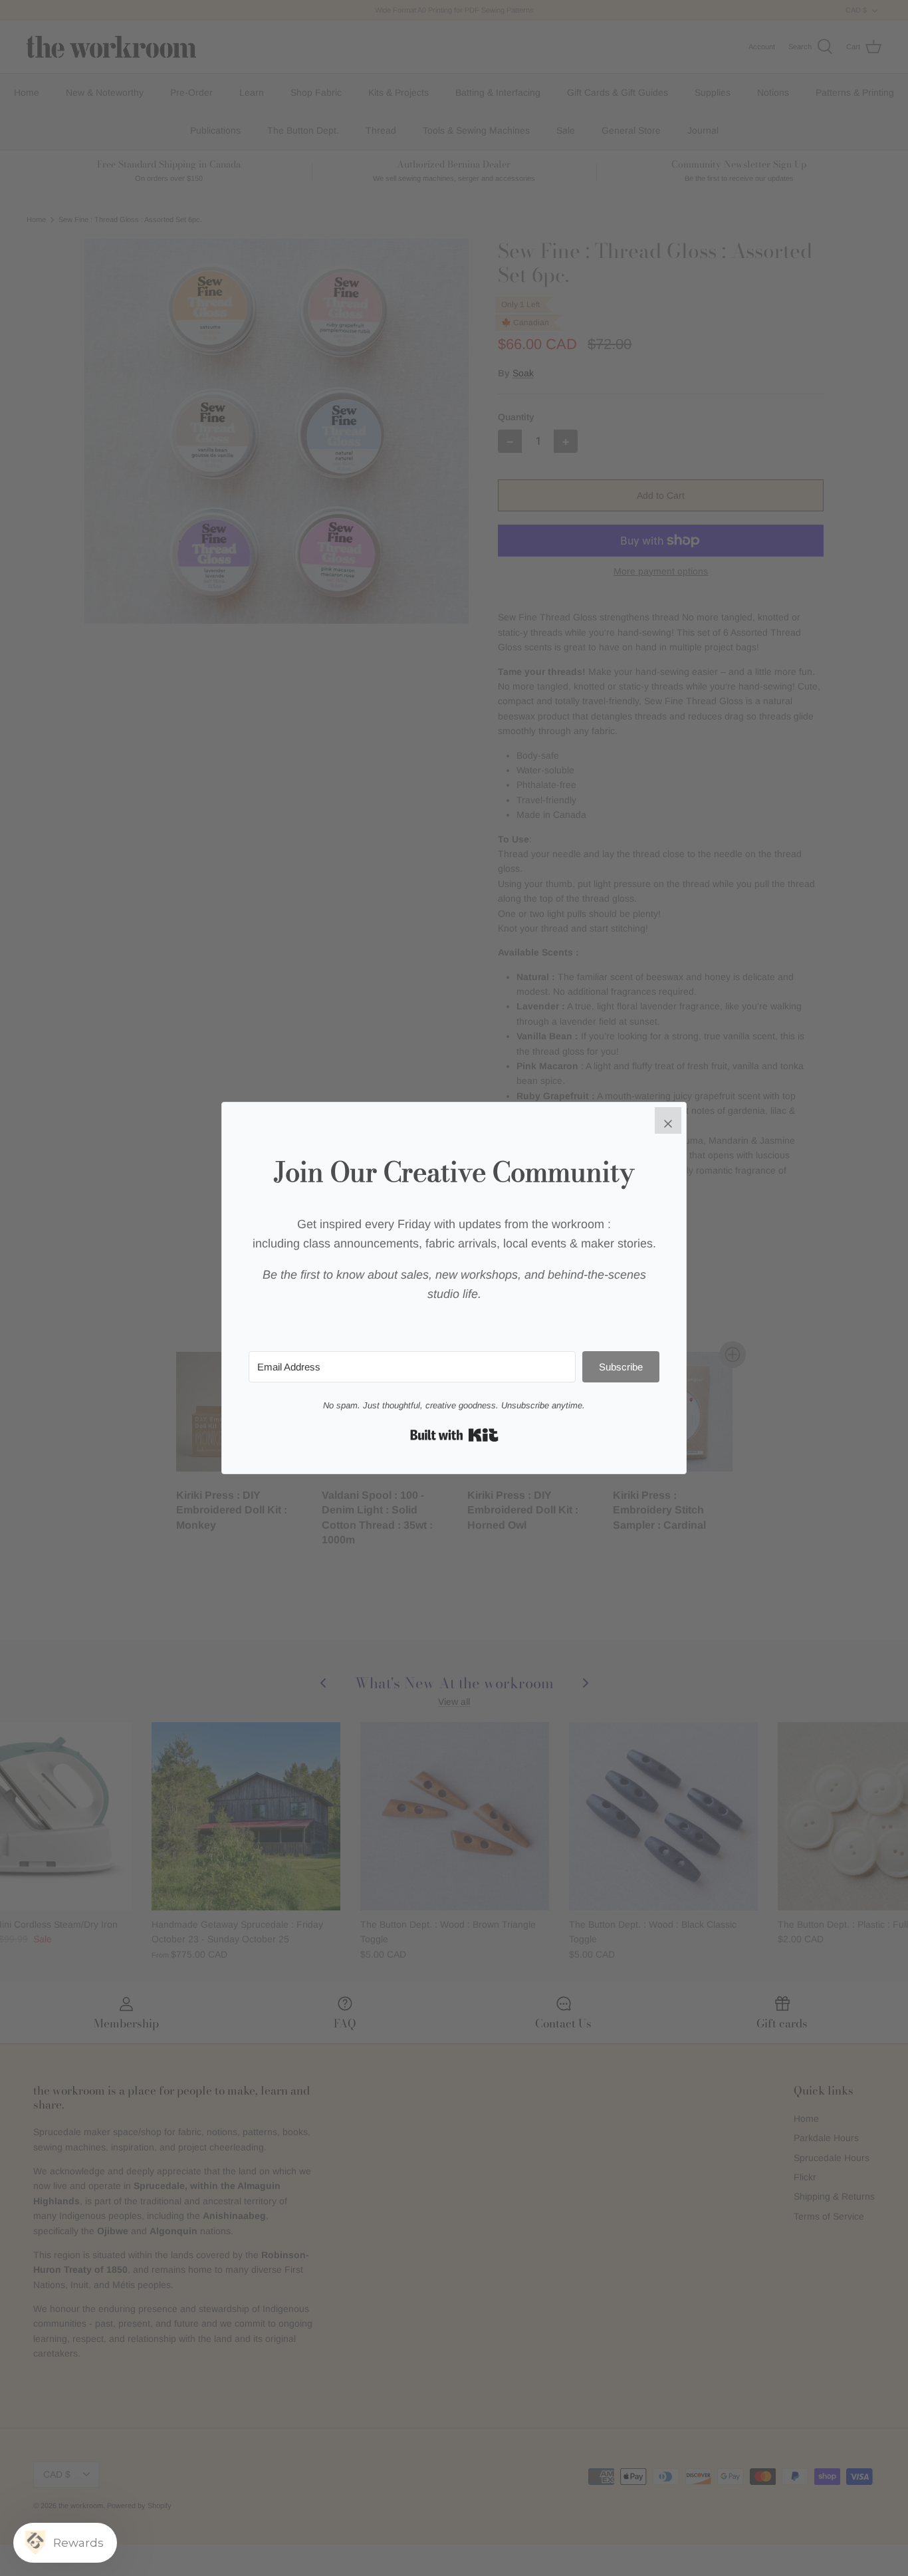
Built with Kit (454, 1435)
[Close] (668, 1120)
